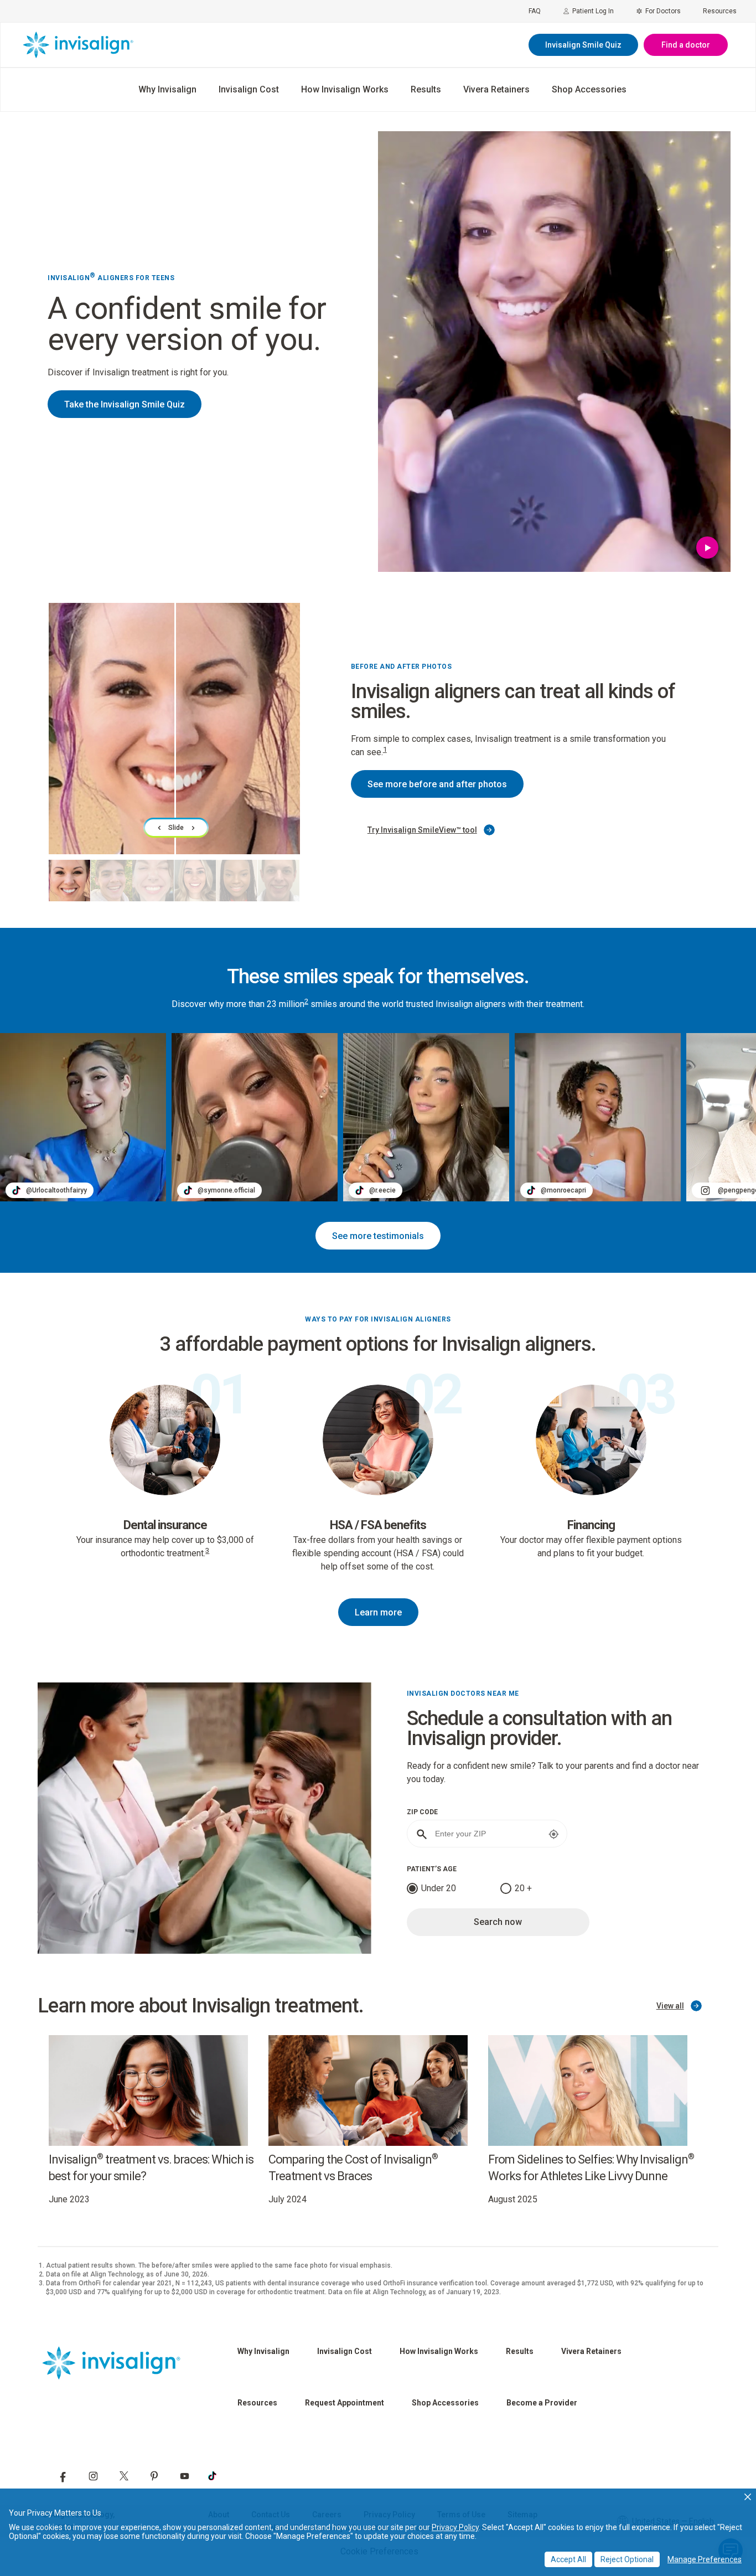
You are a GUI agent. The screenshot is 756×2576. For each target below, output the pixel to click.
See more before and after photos (437, 784)
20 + (523, 1888)
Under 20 (439, 1888)
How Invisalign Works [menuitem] (345, 89)
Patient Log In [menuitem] (593, 11)
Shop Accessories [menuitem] (589, 89)
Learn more (378, 1612)
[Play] (708, 550)
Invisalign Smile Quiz (583, 45)
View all (670, 2006)
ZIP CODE (422, 1812)
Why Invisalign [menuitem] (167, 89)
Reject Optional (627, 2559)
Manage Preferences (705, 2559)
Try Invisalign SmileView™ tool (422, 830)
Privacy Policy (455, 2527)
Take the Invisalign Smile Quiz (125, 404)
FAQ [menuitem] (535, 11)
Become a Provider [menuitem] (542, 2403)
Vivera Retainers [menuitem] (496, 89)
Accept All (568, 2559)
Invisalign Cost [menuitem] (249, 89)
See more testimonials (378, 1236)
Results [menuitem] (426, 89)
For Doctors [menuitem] (663, 11)
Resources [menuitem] (720, 11)
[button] (748, 2497)
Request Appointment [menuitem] (345, 2403)
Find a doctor (686, 45)
